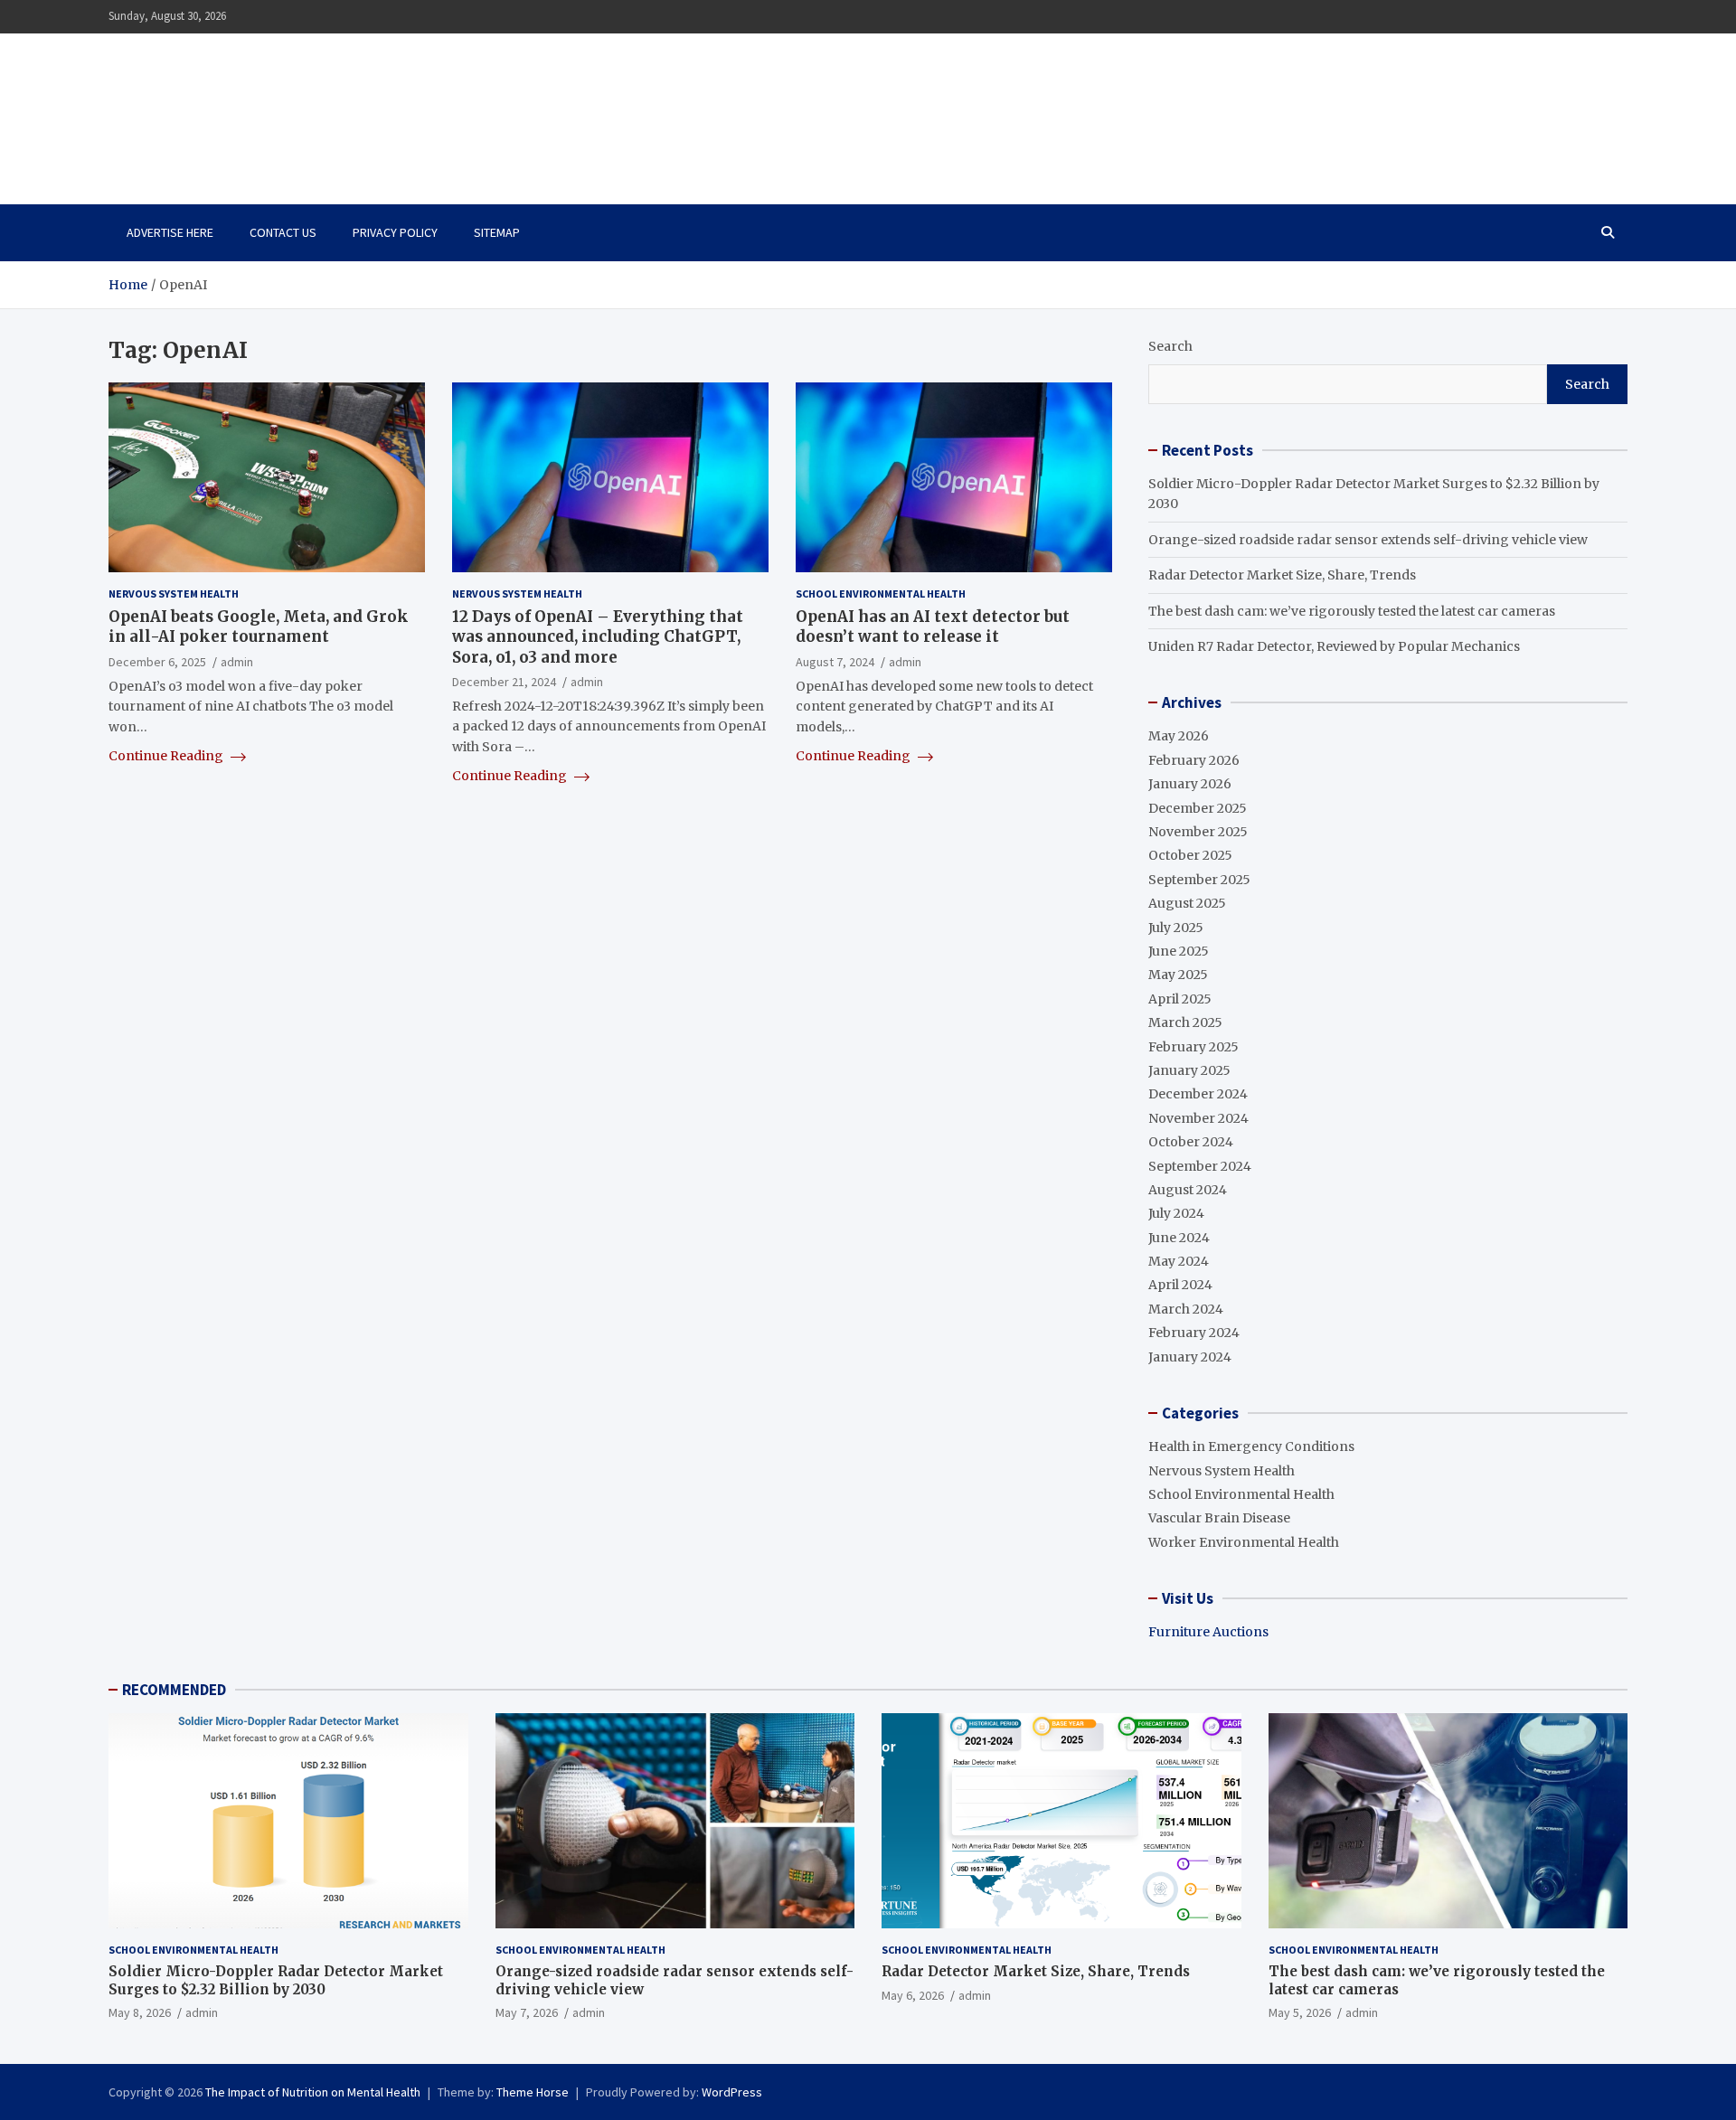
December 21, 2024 (504, 682)
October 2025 (1190, 855)
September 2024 (1200, 1166)
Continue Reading (167, 756)
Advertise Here (170, 232)
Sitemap (497, 232)
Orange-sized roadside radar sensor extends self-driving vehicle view (1368, 540)
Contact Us (283, 232)
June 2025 (1179, 951)
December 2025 (1198, 808)
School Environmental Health (881, 594)
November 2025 (1198, 832)
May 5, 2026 (1300, 2012)
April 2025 (1180, 999)
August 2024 (1188, 1190)
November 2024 (1198, 1118)
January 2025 (1189, 1070)
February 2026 (1194, 760)
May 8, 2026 (140, 2012)
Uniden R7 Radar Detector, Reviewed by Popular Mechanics (1334, 646)
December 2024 (1198, 1094)
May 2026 (1179, 736)
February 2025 (1193, 1047)
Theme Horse (533, 2092)
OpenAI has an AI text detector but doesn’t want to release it (933, 627)
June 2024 (1179, 1238)
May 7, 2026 (527, 2012)
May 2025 (1178, 975)
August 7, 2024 (835, 662)
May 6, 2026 (913, 1995)
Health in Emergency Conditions (1251, 1446)
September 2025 (1199, 880)
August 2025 (1187, 903)
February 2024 (1194, 1333)
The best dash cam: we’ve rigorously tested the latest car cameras (1352, 611)
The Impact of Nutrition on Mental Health (301, 108)
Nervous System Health (174, 594)
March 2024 (1186, 1309)
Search (1170, 346)
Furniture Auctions (1208, 1632)
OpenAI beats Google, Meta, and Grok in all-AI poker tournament (259, 627)
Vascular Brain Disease (1219, 1518)
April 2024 (1180, 1285)
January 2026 (1190, 784)
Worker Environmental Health (1244, 1542)
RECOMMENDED (174, 1690)
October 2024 (1191, 1142)
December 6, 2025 (157, 662)
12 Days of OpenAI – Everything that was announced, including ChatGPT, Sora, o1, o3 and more (598, 637)
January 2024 (1190, 1357)
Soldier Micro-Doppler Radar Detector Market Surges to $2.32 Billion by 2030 (276, 1980)
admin (237, 662)
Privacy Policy (395, 232)
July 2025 (1176, 928)
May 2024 (1179, 1261)
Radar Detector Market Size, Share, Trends (1282, 575)
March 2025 (1185, 1022)
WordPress (732, 2092)
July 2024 (1176, 1213)
